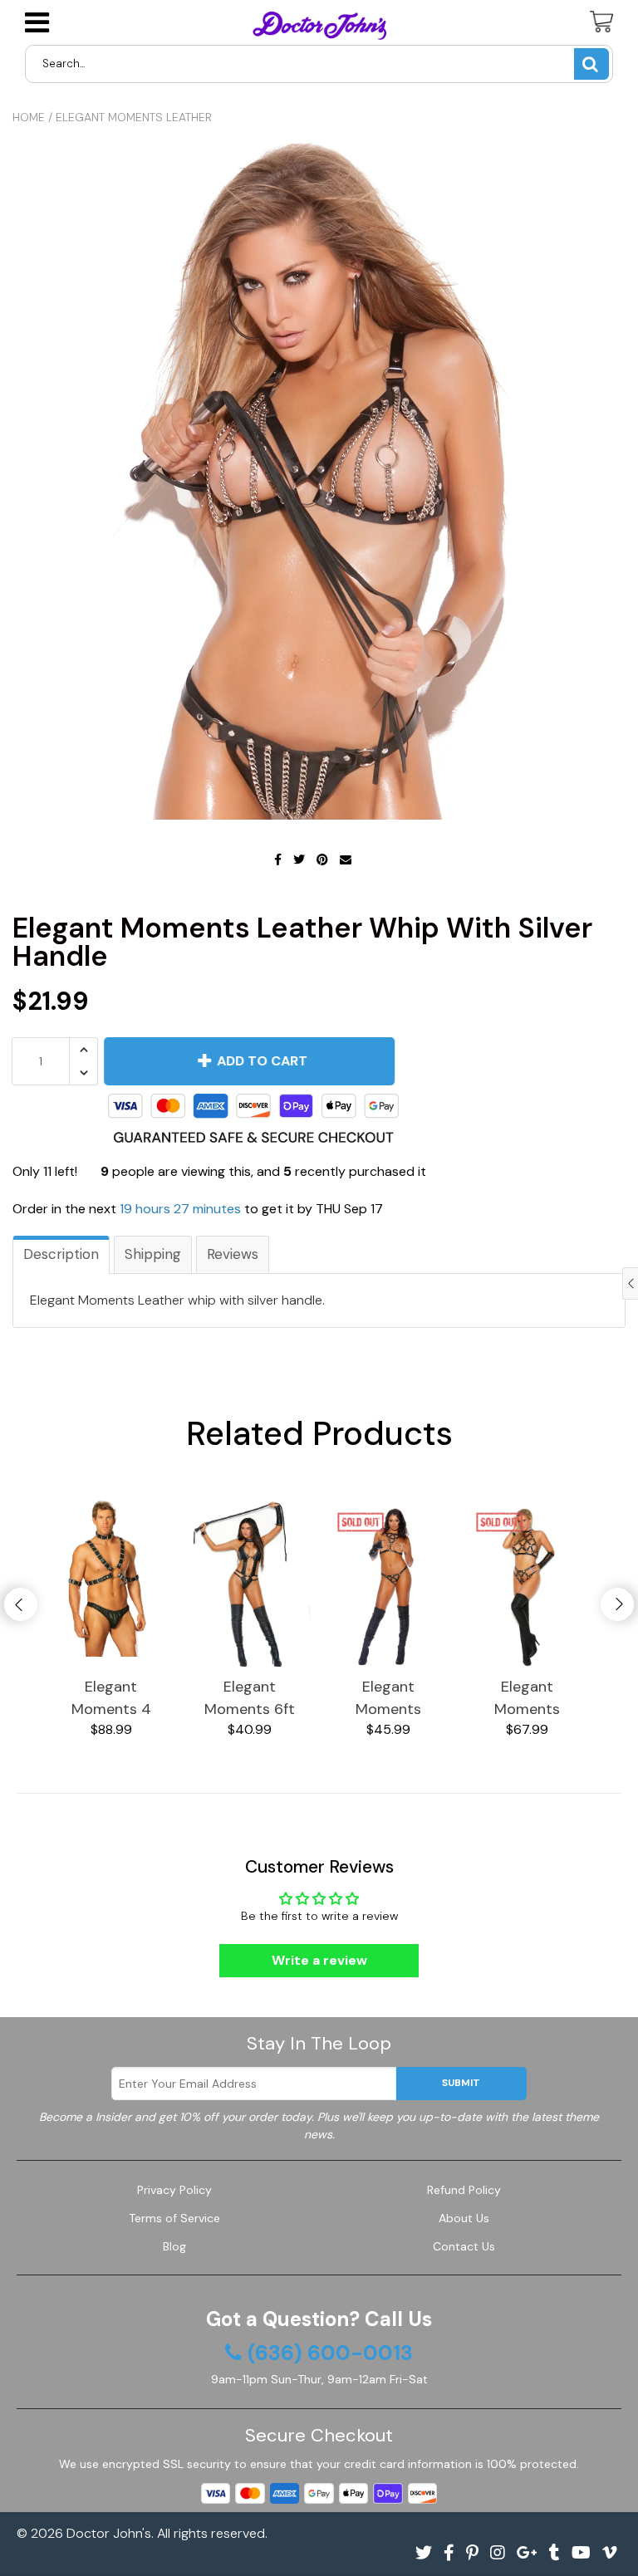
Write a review (319, 1960)
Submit (461, 2083)
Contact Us (464, 2246)
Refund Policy (464, 2190)
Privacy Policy (174, 2190)
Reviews (233, 1254)
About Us (464, 2218)
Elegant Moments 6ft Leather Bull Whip (250, 1699)
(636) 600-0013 (330, 2353)
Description (61, 1254)
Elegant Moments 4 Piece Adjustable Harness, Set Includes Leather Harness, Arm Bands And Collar (111, 1699)
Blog (174, 2246)
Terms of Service (174, 2218)
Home (29, 117)
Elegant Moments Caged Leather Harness (389, 1699)
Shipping (153, 1254)
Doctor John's (109, 2533)
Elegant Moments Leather (134, 117)
